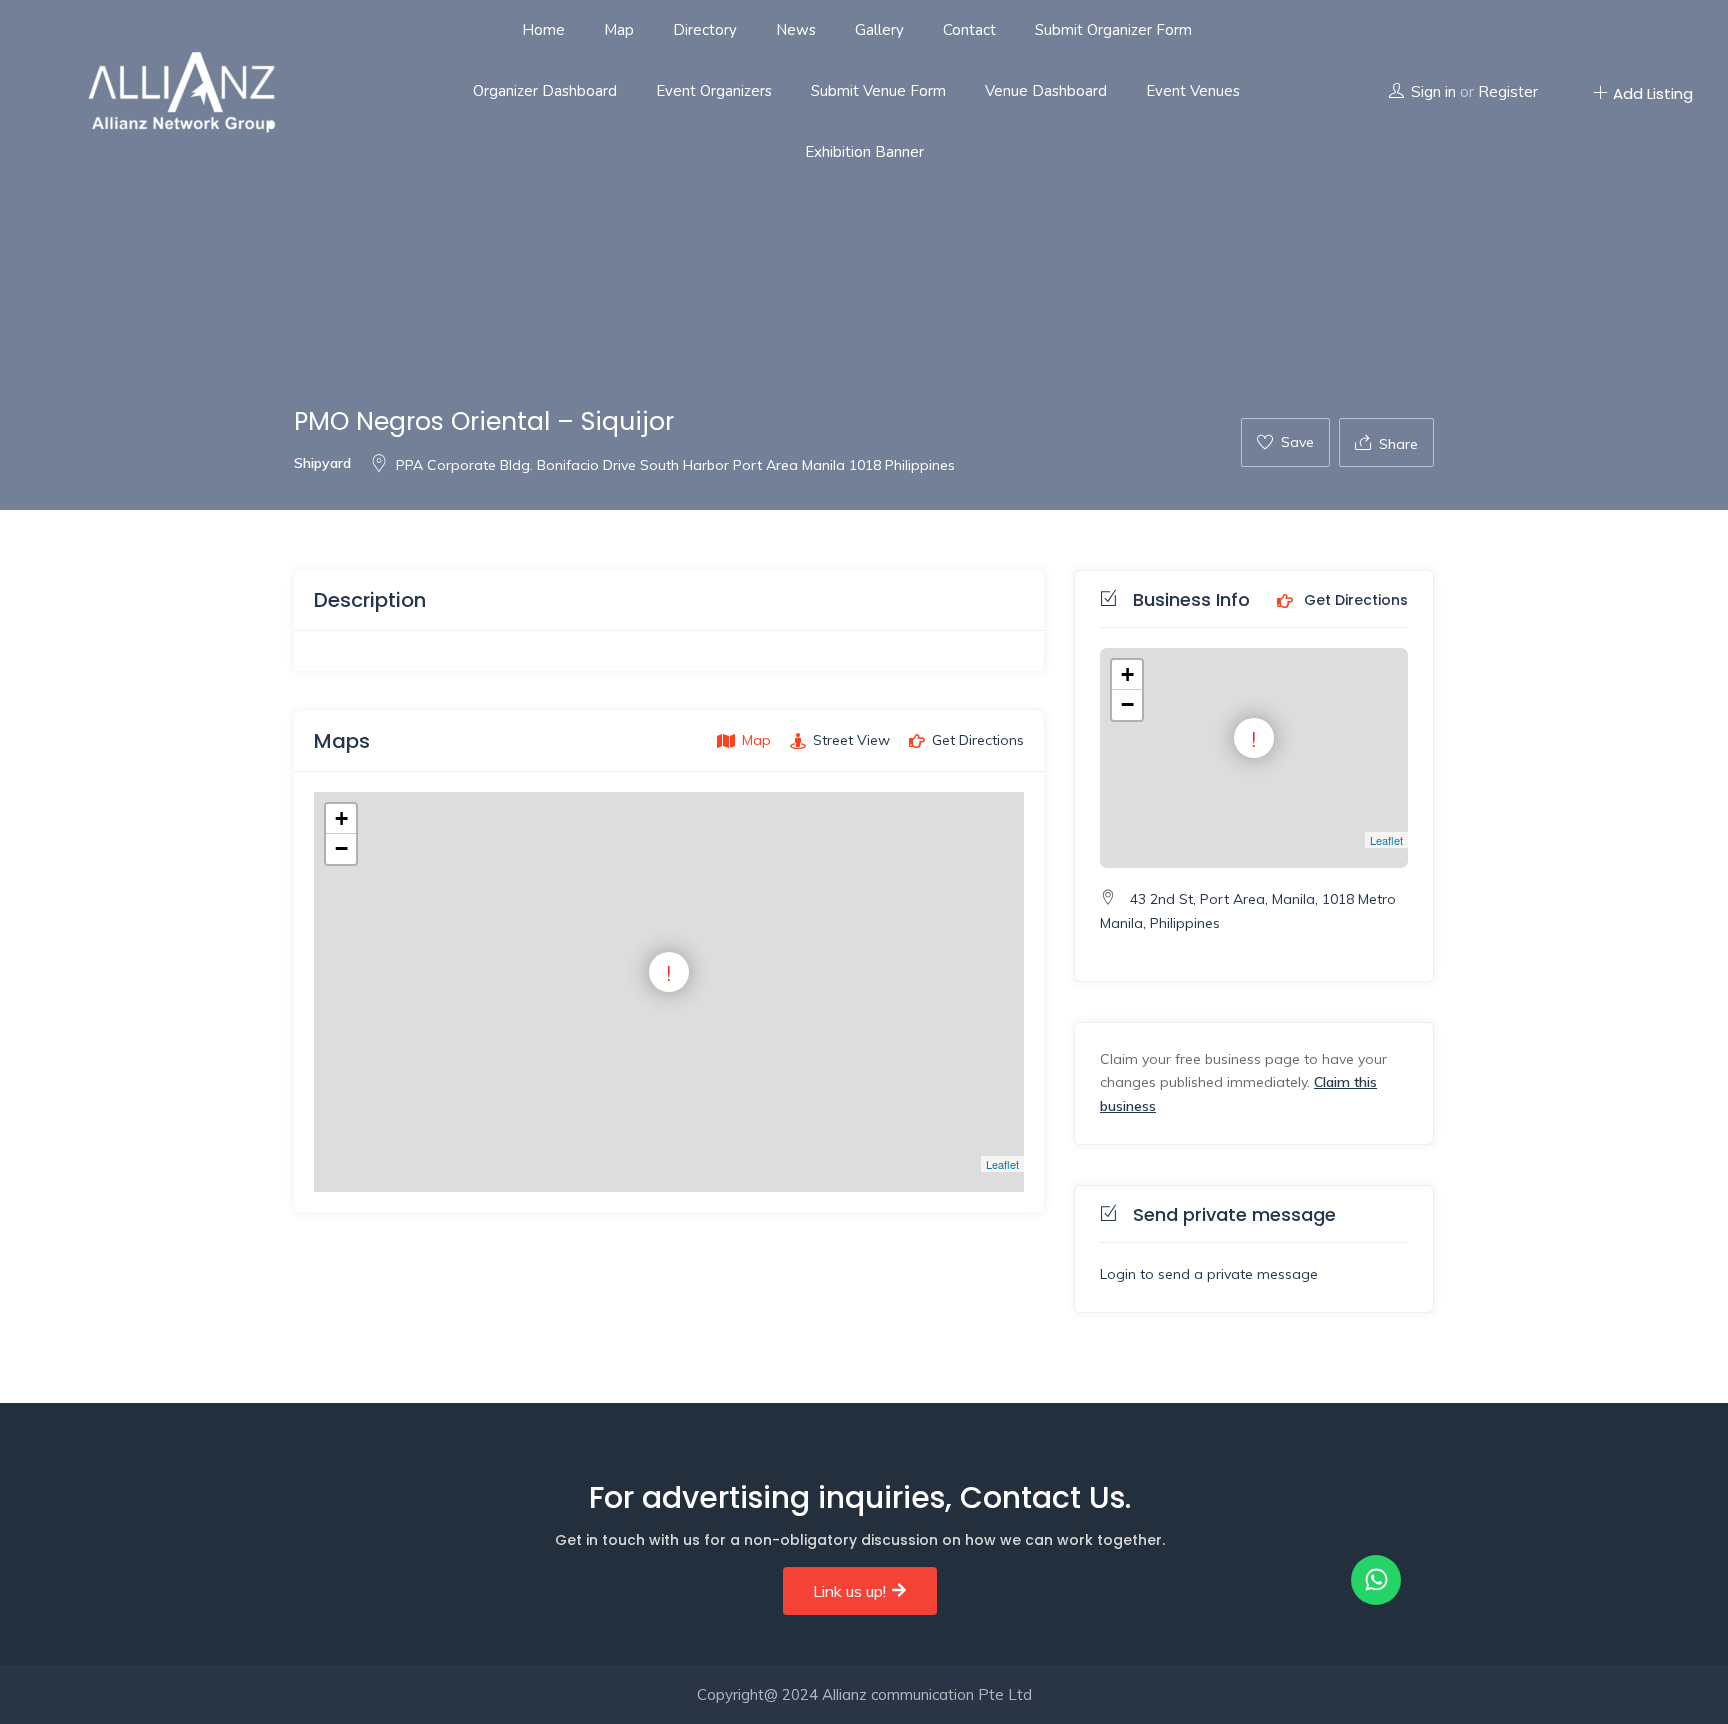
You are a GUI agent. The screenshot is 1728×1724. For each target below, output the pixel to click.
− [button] (341, 848)
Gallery (879, 30)
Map (619, 30)
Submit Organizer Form (1113, 30)
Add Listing (1653, 93)
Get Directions (1354, 601)
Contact (969, 30)
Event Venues (1193, 91)
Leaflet (1002, 1164)
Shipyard (322, 463)
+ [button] (341, 818)
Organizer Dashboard (545, 91)
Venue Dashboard (1046, 91)
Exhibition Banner (864, 152)
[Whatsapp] (1376, 1580)
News (796, 30)
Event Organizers (714, 91)
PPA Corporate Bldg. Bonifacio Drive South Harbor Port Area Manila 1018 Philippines (675, 465)
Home (543, 30)
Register (1508, 91)
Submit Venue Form (878, 91)
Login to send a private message (1209, 1274)
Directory (705, 30)
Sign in (1433, 91)
